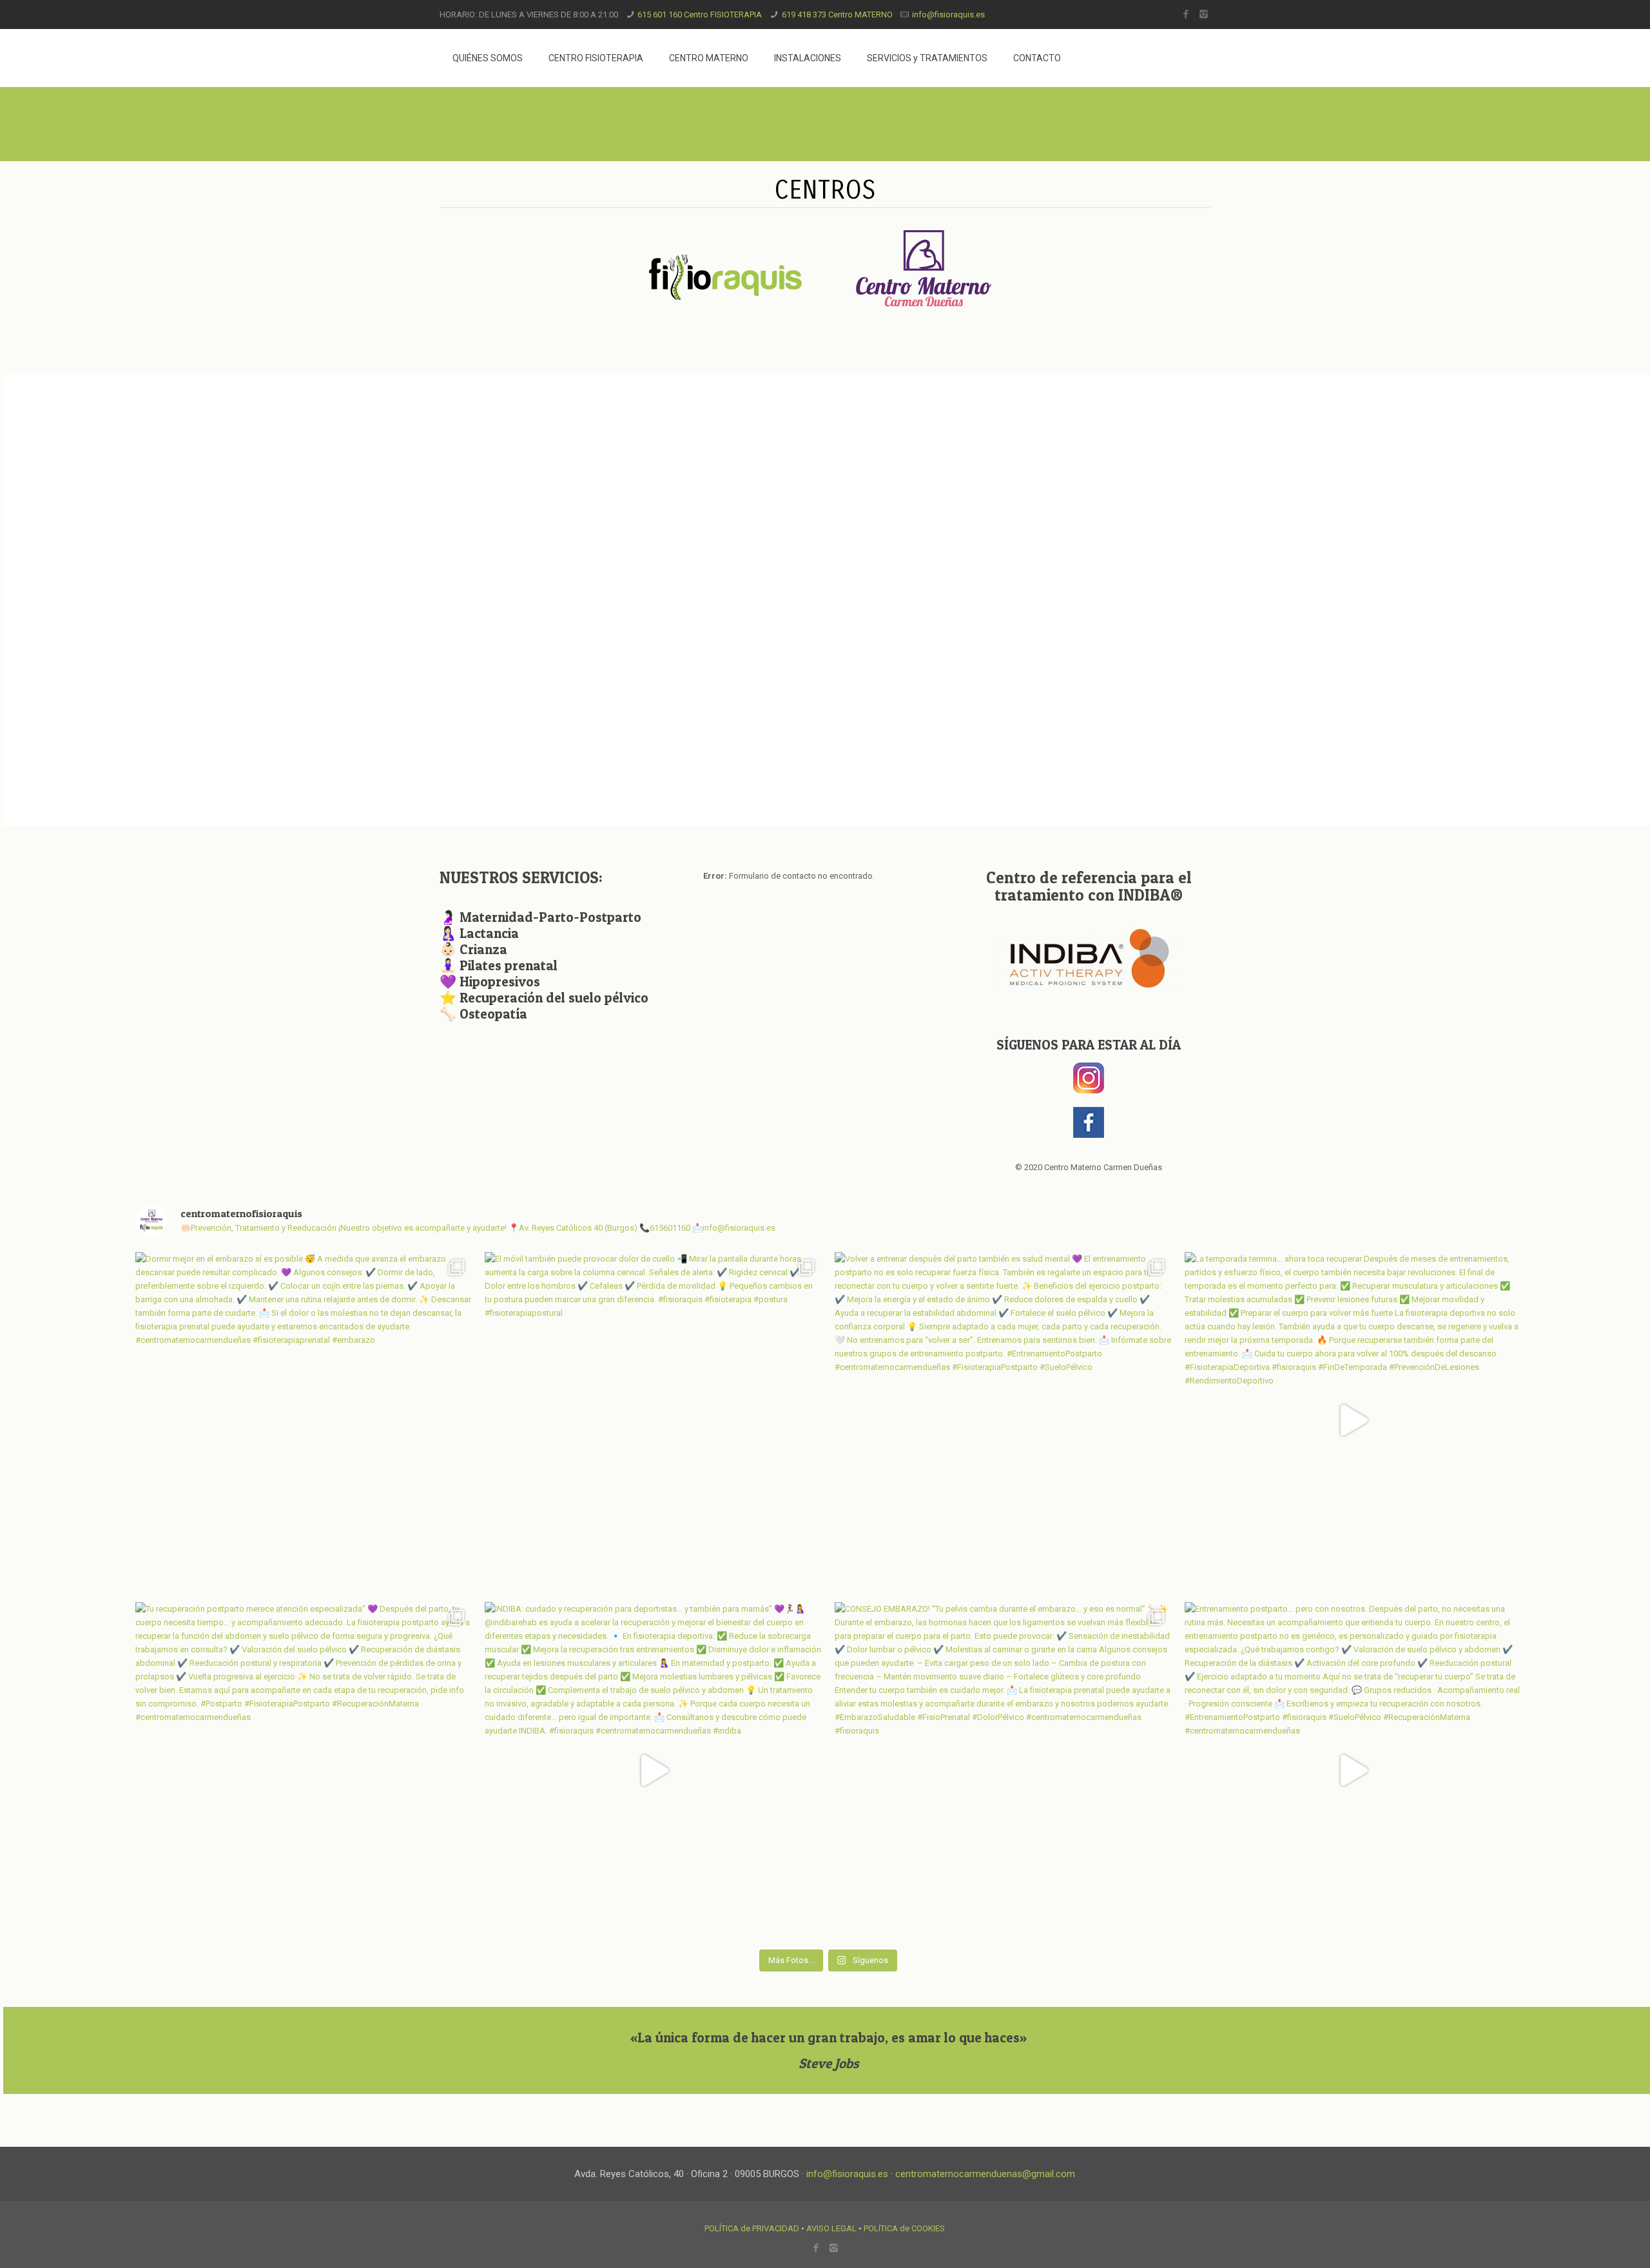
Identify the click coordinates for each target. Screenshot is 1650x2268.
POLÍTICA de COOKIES (904, 2228)
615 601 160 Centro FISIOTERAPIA (700, 15)
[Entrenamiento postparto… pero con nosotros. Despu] (1353, 1771)
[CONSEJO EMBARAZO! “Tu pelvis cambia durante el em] (1003, 1771)
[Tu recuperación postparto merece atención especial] (304, 1771)
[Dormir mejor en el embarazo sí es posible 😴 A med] (304, 1421)
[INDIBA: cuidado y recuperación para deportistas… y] (653, 1771)
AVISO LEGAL (831, 2228)
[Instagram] (1204, 14)
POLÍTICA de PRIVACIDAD (752, 2228)
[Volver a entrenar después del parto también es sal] (1003, 1421)
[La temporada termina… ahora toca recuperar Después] (1353, 1421)
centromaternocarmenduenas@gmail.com (985, 2174)
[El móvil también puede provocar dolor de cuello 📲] (653, 1421)
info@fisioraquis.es (948, 15)
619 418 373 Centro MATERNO (837, 15)
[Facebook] (1186, 14)
